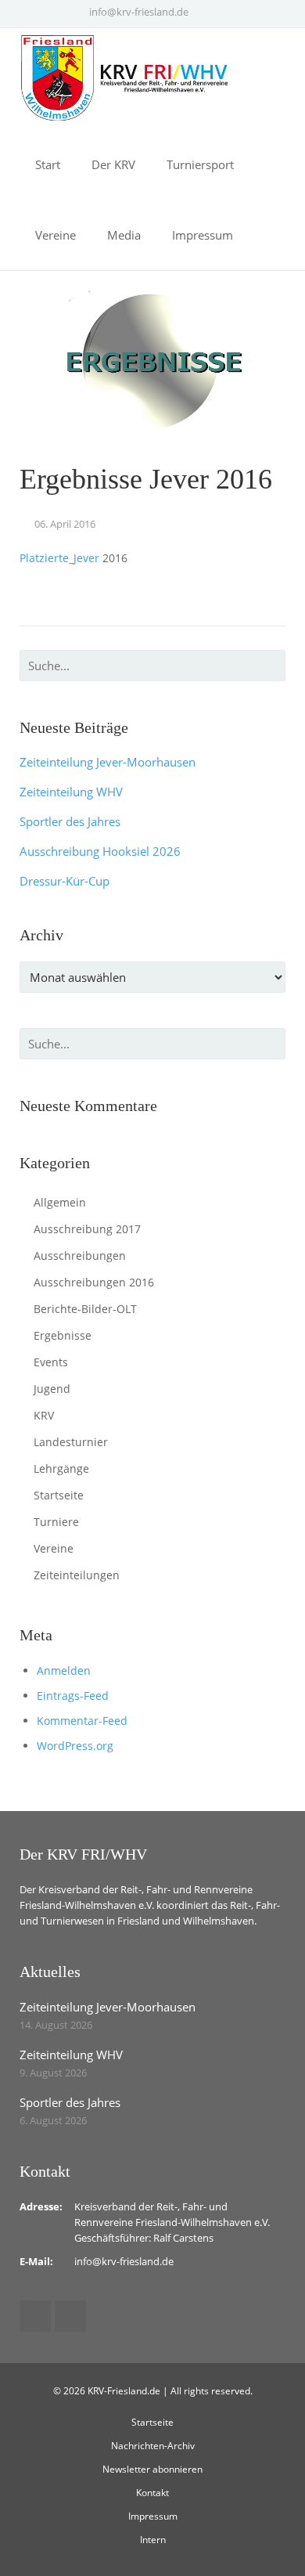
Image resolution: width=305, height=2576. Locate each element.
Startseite (59, 1495)
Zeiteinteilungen (77, 1575)
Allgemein (60, 1202)
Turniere (56, 1522)
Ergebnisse (63, 1335)
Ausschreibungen (80, 1256)
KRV (44, 1415)
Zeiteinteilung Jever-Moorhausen (108, 762)
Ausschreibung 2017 (87, 1229)
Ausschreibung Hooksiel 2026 (100, 851)
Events (51, 1362)
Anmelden (64, 1670)
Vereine (54, 1548)
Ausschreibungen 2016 (94, 1282)
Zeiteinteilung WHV (71, 792)
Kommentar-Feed (82, 1721)
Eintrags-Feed (73, 1696)
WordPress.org (75, 1746)
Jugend (52, 1389)
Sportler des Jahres (70, 821)
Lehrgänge (61, 1468)
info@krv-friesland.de (139, 12)
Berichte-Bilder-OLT (85, 1309)
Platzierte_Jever (59, 558)
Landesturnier (71, 1442)
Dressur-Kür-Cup (65, 881)
